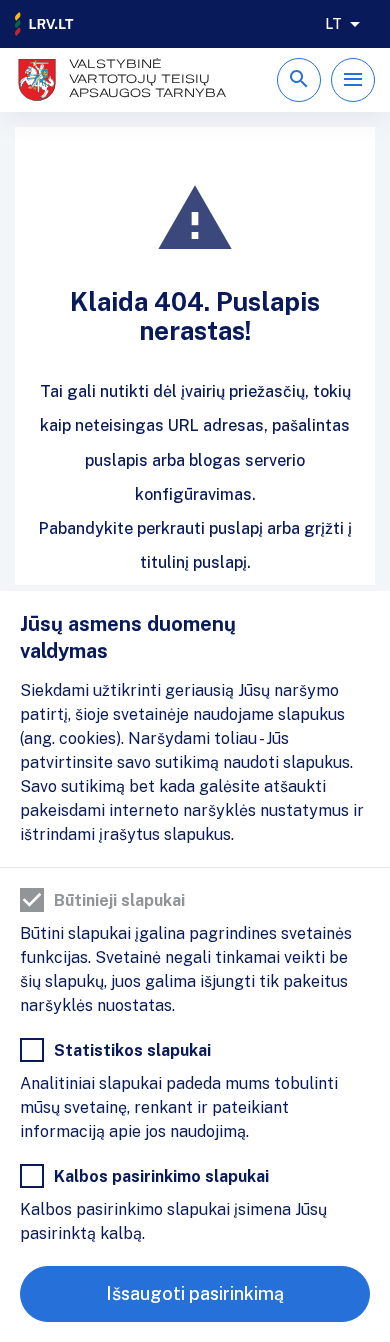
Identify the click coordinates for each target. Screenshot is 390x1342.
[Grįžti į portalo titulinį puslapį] (45, 24)
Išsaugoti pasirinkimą (195, 1293)
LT (333, 24)
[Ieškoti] (299, 80)
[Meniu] (353, 80)
